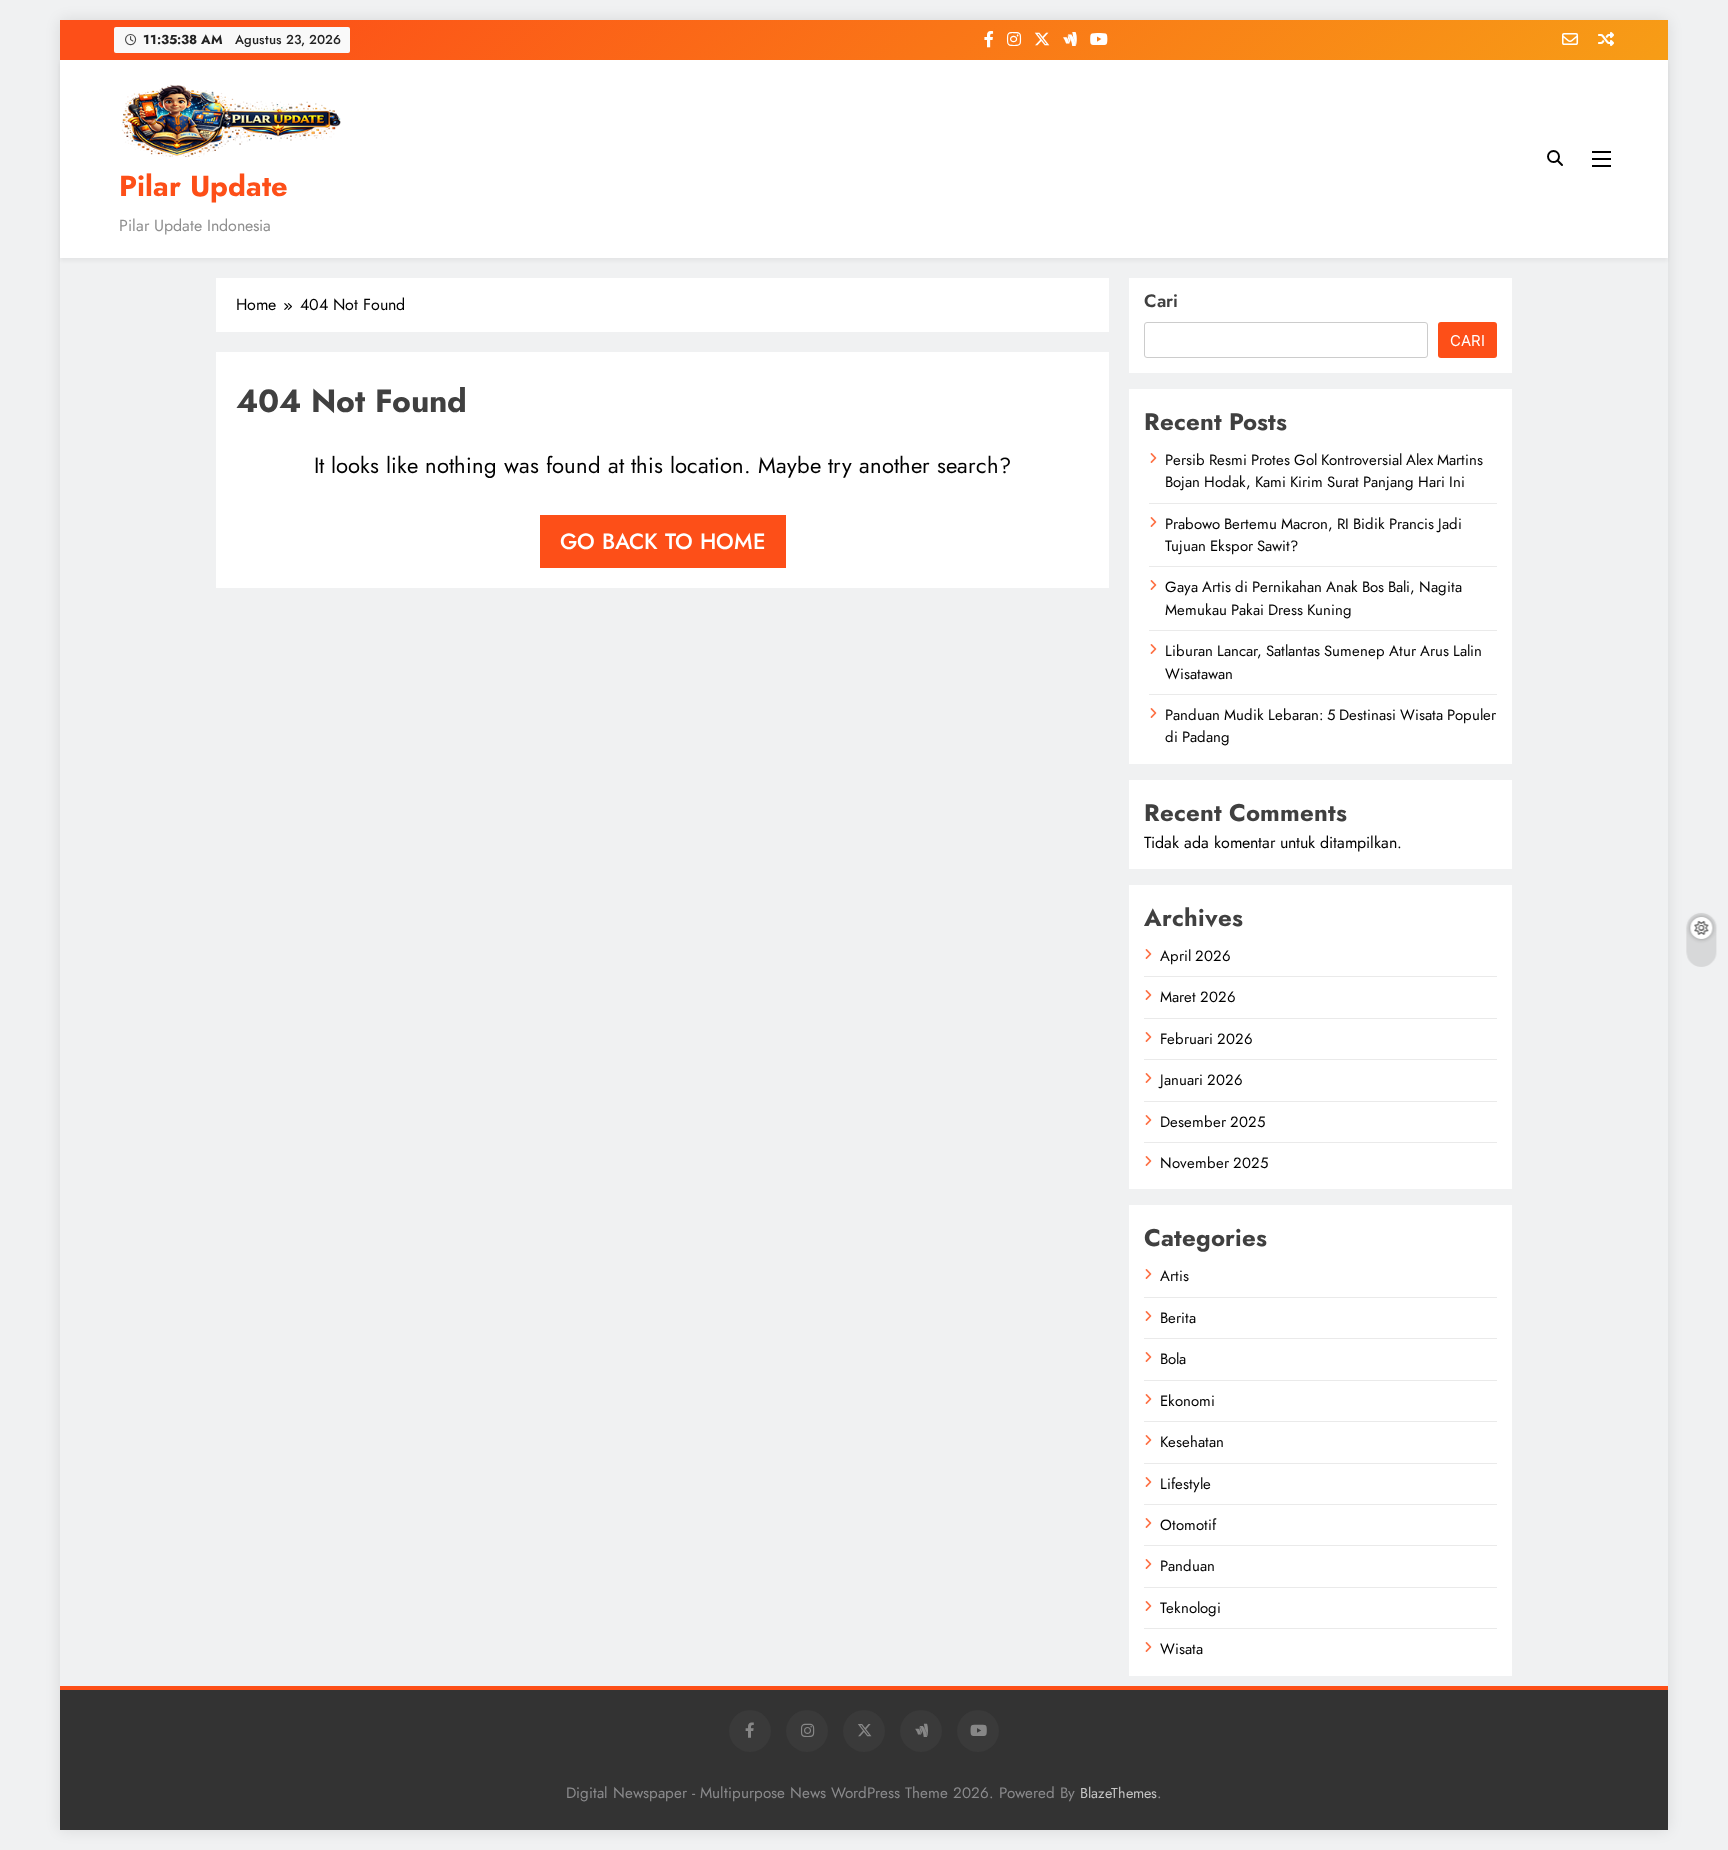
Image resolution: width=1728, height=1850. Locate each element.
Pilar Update (203, 186)
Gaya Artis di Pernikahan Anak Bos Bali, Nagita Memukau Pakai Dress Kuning (1313, 598)
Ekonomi (1187, 1401)
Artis (1174, 1276)
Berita (1178, 1318)
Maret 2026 (1198, 997)
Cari (1161, 301)
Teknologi (1190, 1608)
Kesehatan (1192, 1442)
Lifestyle (1185, 1484)
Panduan (1187, 1566)
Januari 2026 (1201, 1080)
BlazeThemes (1118, 1793)
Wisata (1181, 1649)
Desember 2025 (1212, 1122)
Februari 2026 (1206, 1039)
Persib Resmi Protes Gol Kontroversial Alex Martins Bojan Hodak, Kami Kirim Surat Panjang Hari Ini (1324, 471)
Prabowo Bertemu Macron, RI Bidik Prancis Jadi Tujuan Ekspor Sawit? (1313, 535)
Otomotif (1188, 1525)
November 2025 (1214, 1163)
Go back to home (663, 541)
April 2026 (1195, 956)
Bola (1173, 1359)
